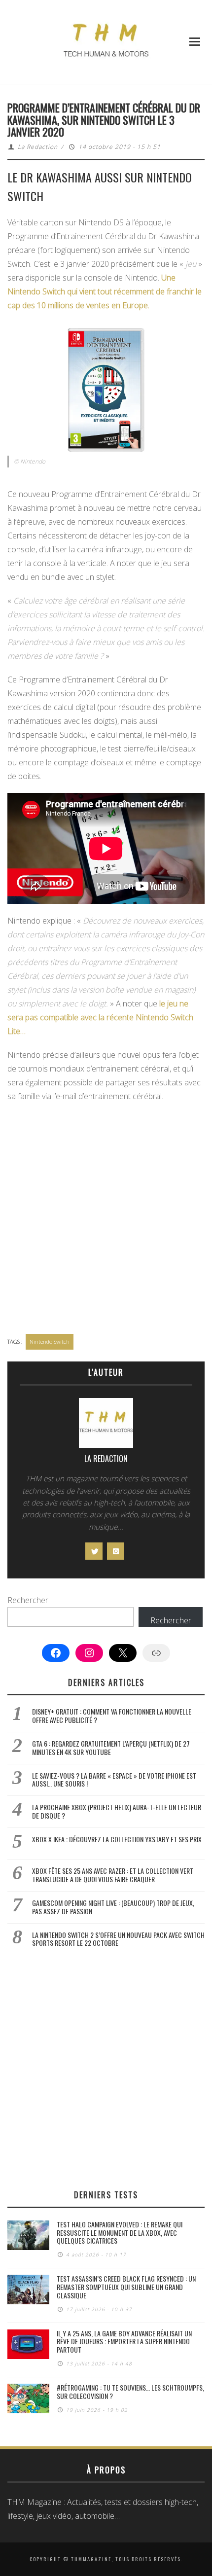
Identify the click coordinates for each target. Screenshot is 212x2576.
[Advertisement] (106, 1219)
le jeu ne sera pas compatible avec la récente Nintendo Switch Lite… (100, 1017)
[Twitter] (94, 1551)
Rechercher (28, 1600)
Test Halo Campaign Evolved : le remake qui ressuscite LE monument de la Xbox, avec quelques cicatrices (120, 2233)
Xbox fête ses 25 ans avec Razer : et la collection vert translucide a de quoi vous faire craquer (113, 1875)
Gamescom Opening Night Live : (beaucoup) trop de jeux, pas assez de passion (113, 1907)
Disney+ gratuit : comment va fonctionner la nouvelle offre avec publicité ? (112, 1716)
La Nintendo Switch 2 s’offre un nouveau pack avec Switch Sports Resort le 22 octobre (118, 1939)
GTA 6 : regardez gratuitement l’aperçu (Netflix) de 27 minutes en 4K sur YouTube (111, 1748)
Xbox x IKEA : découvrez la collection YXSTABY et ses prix (117, 1839)
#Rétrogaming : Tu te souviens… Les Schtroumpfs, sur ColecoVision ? (130, 2392)
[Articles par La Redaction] (106, 1425)
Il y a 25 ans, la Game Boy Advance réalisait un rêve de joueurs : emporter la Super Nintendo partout (124, 2342)
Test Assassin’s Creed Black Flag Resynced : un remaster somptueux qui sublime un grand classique (126, 2287)
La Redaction (38, 147)
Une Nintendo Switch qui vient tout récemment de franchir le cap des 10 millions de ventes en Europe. (105, 291)
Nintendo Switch (50, 1342)
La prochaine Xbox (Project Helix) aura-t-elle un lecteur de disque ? (117, 1811)
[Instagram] (116, 1551)
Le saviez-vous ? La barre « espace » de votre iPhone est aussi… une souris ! (114, 1780)
